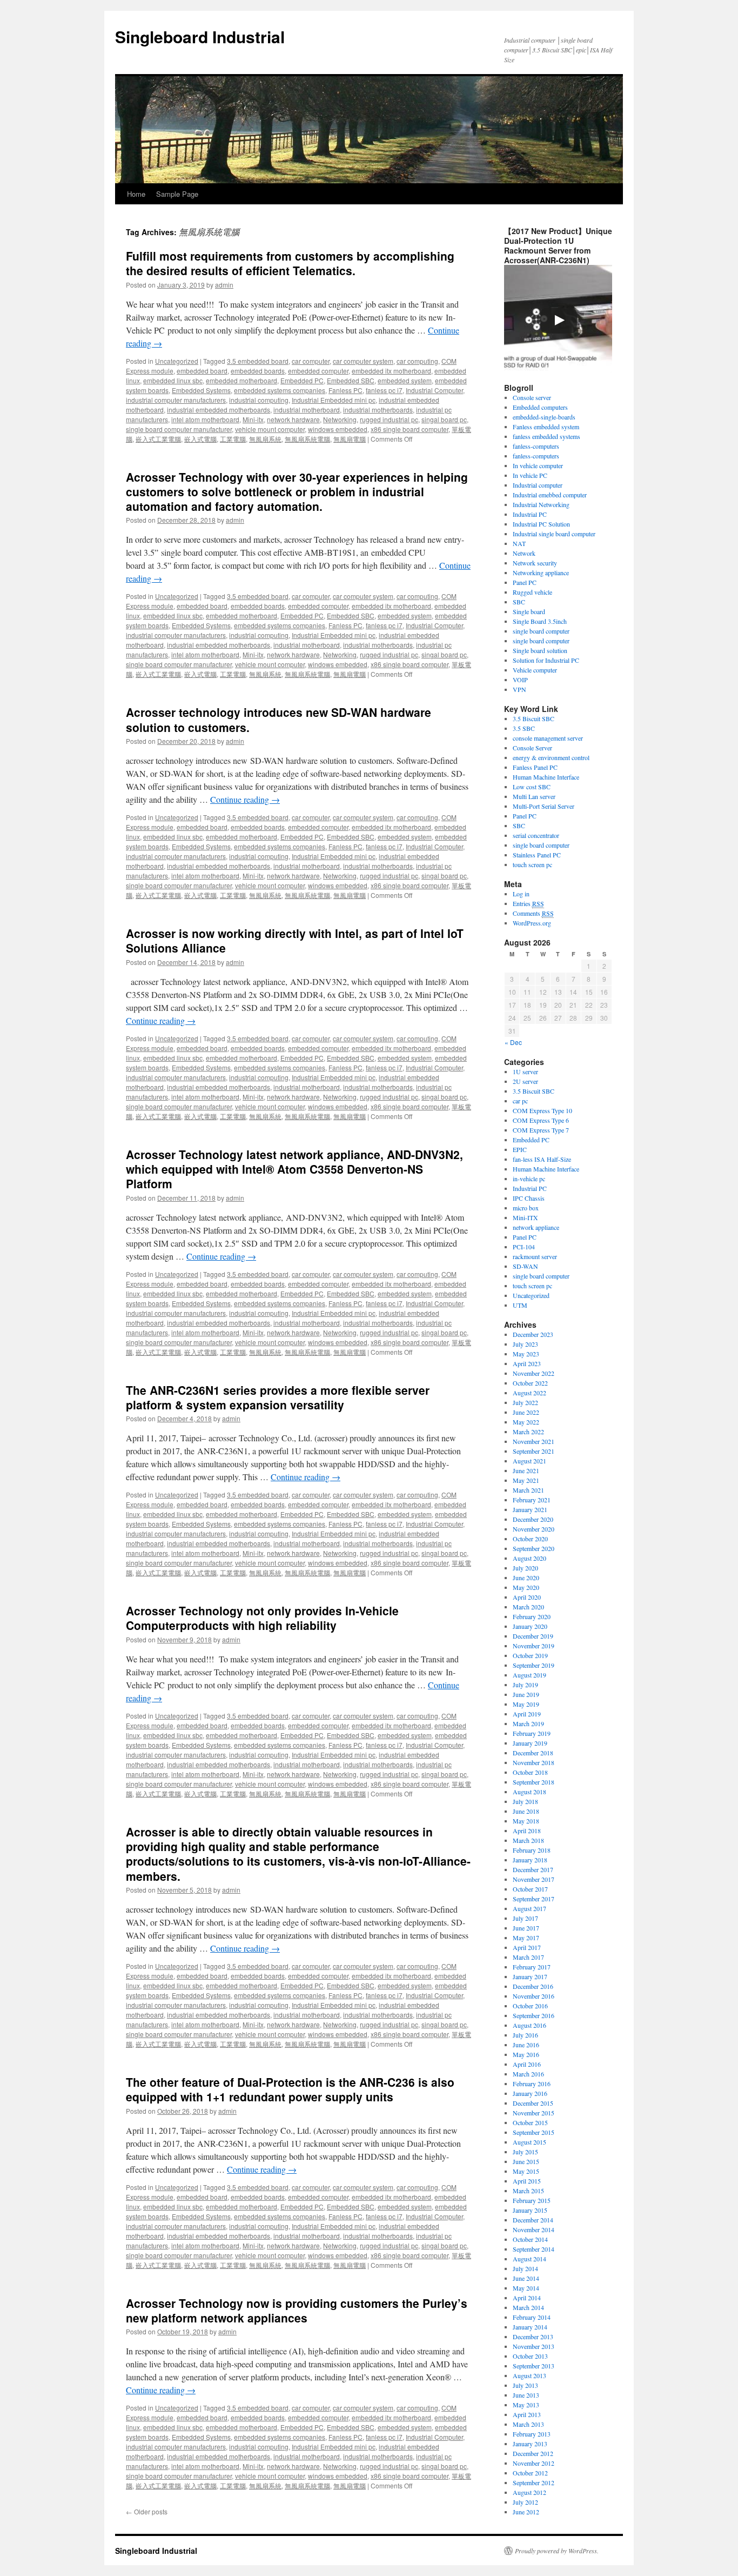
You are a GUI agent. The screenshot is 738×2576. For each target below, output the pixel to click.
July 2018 (525, 1801)
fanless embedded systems (546, 436)
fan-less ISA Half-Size (542, 1159)
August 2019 (529, 1675)
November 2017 (534, 1879)
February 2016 (532, 2084)
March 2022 (528, 1432)
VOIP (520, 680)
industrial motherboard (307, 410)
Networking (340, 419)
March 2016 (528, 2074)
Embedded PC (302, 380)
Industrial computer (538, 485)
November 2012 (534, 2463)
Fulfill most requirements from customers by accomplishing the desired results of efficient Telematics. (290, 263)
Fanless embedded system (546, 427)
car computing (417, 361)
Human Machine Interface (546, 777)
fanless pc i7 (384, 390)
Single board (529, 611)
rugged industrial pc (389, 419)
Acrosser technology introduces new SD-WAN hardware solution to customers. (279, 719)
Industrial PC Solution (541, 524)
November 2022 (534, 1373)
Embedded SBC (351, 380)
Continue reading (245, 799)
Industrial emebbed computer (550, 495)
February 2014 (532, 2317)
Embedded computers (540, 407)
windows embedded (338, 429)
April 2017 (527, 1947)
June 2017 (526, 1928)
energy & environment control (551, 757)
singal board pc (444, 419)
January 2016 (530, 2093)
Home (136, 194)
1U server (525, 1071)
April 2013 (527, 2414)
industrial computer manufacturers (176, 400)
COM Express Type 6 (541, 1120)
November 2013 (534, 2346)
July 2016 (525, 2035)
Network (524, 553)
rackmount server (535, 1256)
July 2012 (525, 2502)
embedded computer (318, 371)
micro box (526, 1208)
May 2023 (526, 1354)
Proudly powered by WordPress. (557, 2551)
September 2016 (534, 2015)
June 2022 (526, 1412)
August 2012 (529, 2492)
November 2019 (534, 1646)
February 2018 (532, 1850)
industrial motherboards (378, 410)
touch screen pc (532, 864)
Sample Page (177, 194)
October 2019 (530, 1655)
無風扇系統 (265, 439)
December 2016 (533, 1986)
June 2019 (526, 1694)
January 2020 (530, 1626)
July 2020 (525, 1568)
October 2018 (530, 1772)
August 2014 (529, 2259)
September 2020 (534, 1548)
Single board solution (541, 650)
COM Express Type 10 (542, 1110)
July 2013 (525, 2385)
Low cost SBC (532, 787)
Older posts (147, 2511)
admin (224, 285)
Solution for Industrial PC (546, 660)
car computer (311, 361)
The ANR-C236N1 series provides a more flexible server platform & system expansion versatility (278, 1397)
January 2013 (530, 2444)
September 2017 (534, 1899)
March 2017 (528, 1957)
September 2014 (534, 2249)
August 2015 (529, 2142)
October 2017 (530, 1889)
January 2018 (530, 1860)
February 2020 (532, 1616)
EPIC (520, 1149)
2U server (525, 1081)
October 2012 (530, 2473)
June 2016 (526, 2045)
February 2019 (532, 1733)
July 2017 (525, 1918)
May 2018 (526, 1821)
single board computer (541, 631)
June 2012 (526, 2512)
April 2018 (527, 1831)
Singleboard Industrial (200, 36)
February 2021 (532, 1500)
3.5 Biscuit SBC (534, 718)
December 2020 (533, 1519)
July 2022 (525, 1402)
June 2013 (526, 2395)
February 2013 (532, 2434)
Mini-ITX (525, 1217)
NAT (519, 543)
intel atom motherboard (205, 419)
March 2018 (528, 1840)
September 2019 (534, 1665)
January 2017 (530, 1976)
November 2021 (534, 1441)
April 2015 (527, 2181)
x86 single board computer (410, 429)
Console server (532, 397)
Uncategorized (177, 361)
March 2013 (528, 2424)
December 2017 (533, 1869)
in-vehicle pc (529, 1179)
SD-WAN (525, 1266)
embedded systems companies (280, 390)
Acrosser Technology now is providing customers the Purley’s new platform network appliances (297, 2310)
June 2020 (526, 1577)
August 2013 (529, 2375)
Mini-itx (253, 419)
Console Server (532, 748)
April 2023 (527, 1363)
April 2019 (527, 1714)
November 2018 (534, 1762)
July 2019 (525, 1685)
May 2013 (526, 2405)
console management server (548, 738)
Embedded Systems (201, 390)
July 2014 (525, 2268)
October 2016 (530, 2006)
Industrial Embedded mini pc (334, 400)
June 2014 (526, 2278)
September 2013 (534, 2366)
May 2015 (526, 2171)
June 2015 (526, 2161)
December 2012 (533, 2453)
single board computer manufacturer (179, 429)
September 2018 (534, 1782)
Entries (528, 903)
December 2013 (533, 2337)
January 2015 (530, 2210)
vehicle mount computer (270, 429)
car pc (520, 1101)
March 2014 (528, 2307)
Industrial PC (530, 514)
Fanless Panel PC (535, 767)
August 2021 (529, 1461)
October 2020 (530, 1539)
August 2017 (529, 1908)
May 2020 (526, 1587)
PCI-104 (524, 1247)
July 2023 (525, 1344)
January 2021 (530, 1509)
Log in (521, 894)
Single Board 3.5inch (540, 621)
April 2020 (527, 1597)
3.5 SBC (524, 728)
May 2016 (526, 2054)
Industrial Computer (434, 390)
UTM (520, 1305)
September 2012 (534, 2482)
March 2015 (528, 2191)
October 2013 (530, 2356)
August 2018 (529, 1792)
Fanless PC (345, 390)
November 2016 (534, 1996)
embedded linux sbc (173, 380)
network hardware (293, 419)
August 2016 (529, 2025)
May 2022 (526, 1422)
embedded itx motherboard (391, 371)
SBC (519, 602)
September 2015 (534, 2132)
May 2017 (526, 1938)
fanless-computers (536, 446)
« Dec (513, 1042)
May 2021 (526, 1480)
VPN (519, 689)
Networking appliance (541, 573)
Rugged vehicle (532, 592)
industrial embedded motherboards (219, 410)
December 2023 (533, 1334)
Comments (533, 913)
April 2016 (527, 2064)
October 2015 (530, 2122)
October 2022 (530, 1383)
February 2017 (532, 1967)
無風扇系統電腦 (307, 439)
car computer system (363, 361)
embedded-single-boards (544, 417)
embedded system (405, 380)
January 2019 (530, 1743)
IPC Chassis (529, 1198)
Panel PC (525, 582)
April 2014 (527, 2298)
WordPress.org (532, 923)
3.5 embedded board (258, 361)
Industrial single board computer (554, 534)
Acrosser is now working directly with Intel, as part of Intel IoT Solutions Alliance (295, 940)
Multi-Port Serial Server (544, 806)
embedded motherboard (241, 380)
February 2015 (532, 2200)
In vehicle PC (530, 475)
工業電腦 (233, 439)
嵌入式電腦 (200, 439)
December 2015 (533, 2103)
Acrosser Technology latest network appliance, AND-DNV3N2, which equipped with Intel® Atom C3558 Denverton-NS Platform (294, 1169)
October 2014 (530, 2239)
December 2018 (533, 1753)
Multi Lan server (534, 796)
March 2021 (528, 1490)
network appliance (536, 1227)
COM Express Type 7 (541, 1130)
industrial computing (259, 400)
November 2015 (534, 2113)
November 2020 (534, 1529)
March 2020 (528, 1607)
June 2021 (526, 1470)
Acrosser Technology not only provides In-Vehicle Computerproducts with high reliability (262, 1618)
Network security (535, 563)
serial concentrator (536, 835)
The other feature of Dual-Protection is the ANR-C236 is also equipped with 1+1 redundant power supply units (290, 2089)
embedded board (202, 371)
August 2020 (529, 1558)
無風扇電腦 (350, 439)
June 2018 (526, 1811)
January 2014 (530, 2327)
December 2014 (533, 2220)
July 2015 (525, 2152)
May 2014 (526, 2288)
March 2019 (528, 1723)
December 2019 (533, 1636)
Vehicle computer (535, 670)
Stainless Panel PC (537, 855)
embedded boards (258, 371)
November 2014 (534, 2229)
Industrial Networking (541, 504)
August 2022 (529, 1393)
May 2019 (526, 1704)
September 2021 (534, 1451)
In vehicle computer (538, 465)
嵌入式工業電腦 (158, 439)
